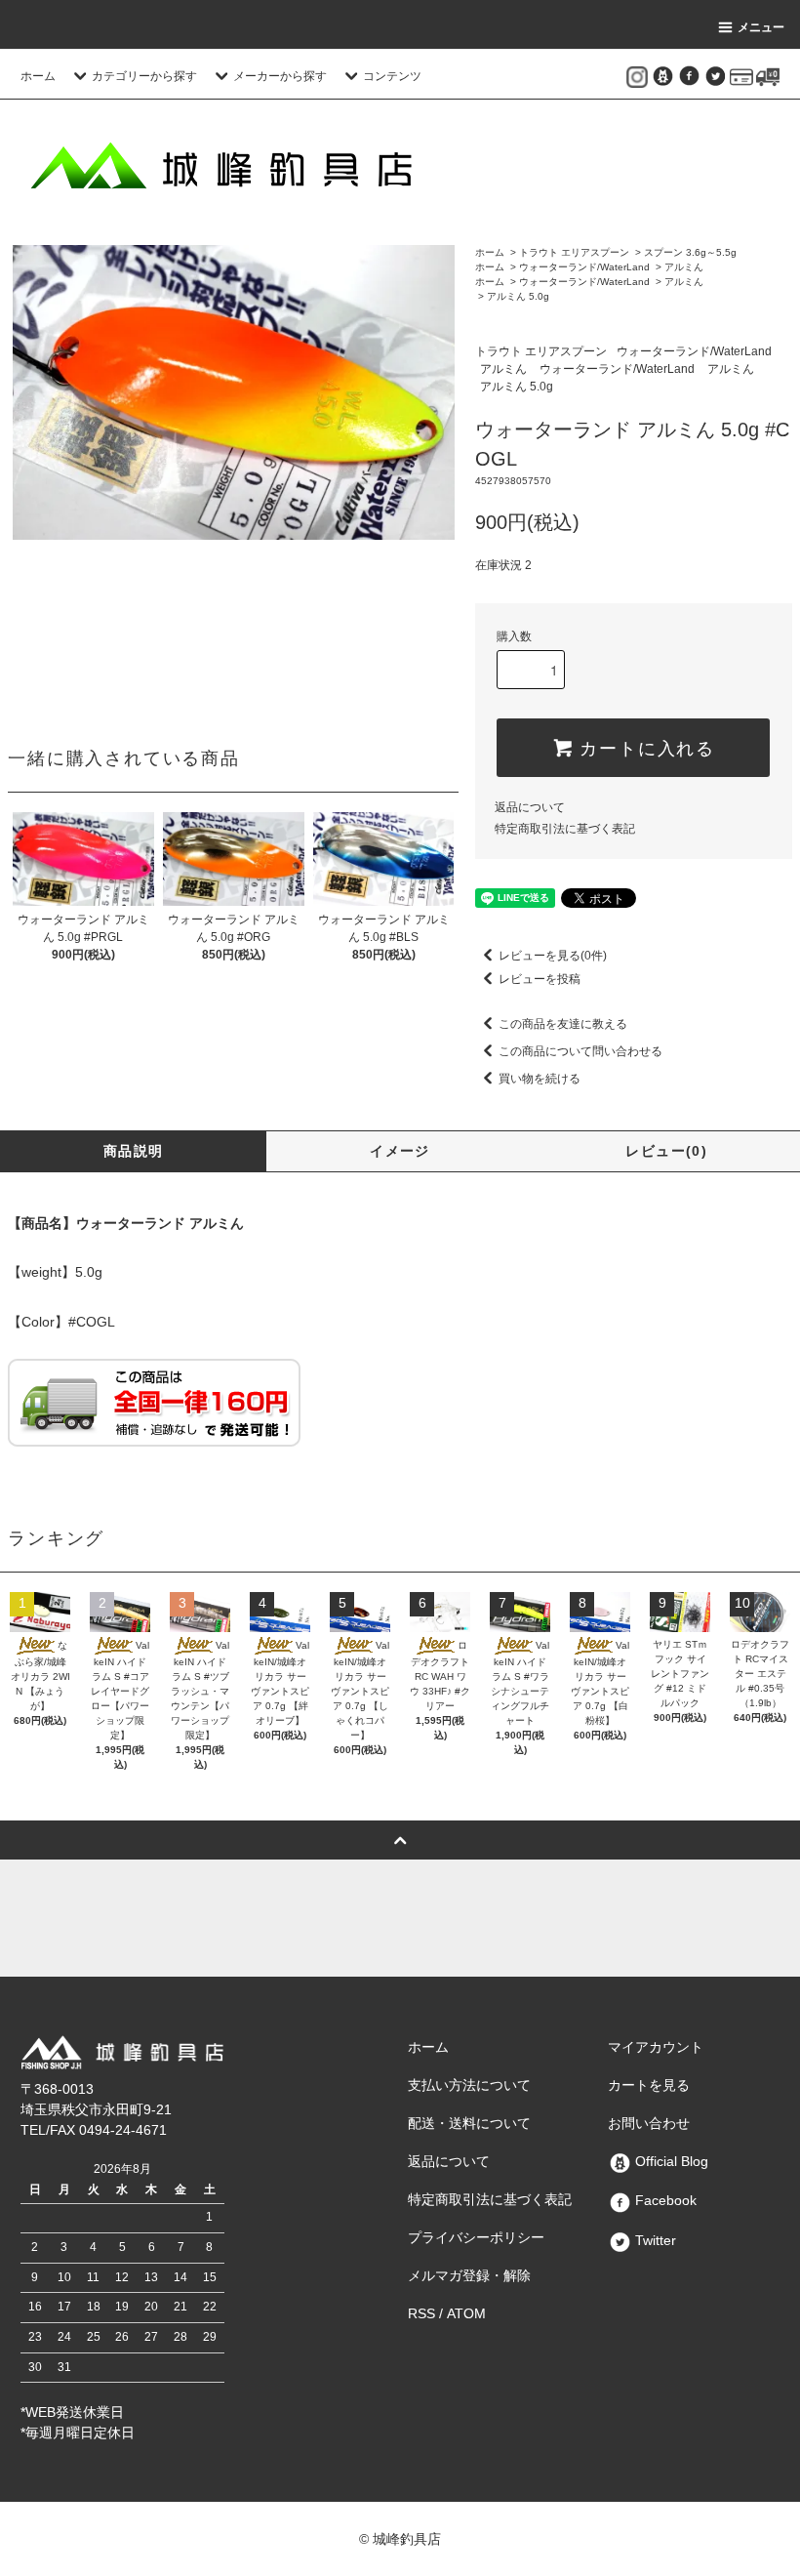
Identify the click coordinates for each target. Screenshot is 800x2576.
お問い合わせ (649, 2123)
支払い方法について (469, 2085)
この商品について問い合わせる (580, 1051)
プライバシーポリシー (476, 2237)
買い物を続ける (540, 1079)
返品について (530, 807)
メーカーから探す (280, 76)
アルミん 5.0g (518, 296)
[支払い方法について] (741, 76)
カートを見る (649, 2085)
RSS (421, 2313)
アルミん (684, 267)
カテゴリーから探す (144, 76)
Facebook (664, 2200)
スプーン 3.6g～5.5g (690, 252)
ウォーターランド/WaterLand (584, 267)
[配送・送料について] (768, 76)
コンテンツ (392, 76)
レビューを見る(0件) (553, 956)
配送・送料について (469, 2123)
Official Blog (670, 2161)
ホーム (38, 76)
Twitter (654, 2240)
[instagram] (637, 76)
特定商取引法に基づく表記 (565, 829)
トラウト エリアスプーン (574, 252)
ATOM (466, 2313)
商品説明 (134, 1151)
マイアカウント (656, 2047)
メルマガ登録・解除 (469, 2275)
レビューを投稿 (540, 979)
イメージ (400, 1151)
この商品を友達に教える (563, 1024)
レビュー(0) (666, 1151)
